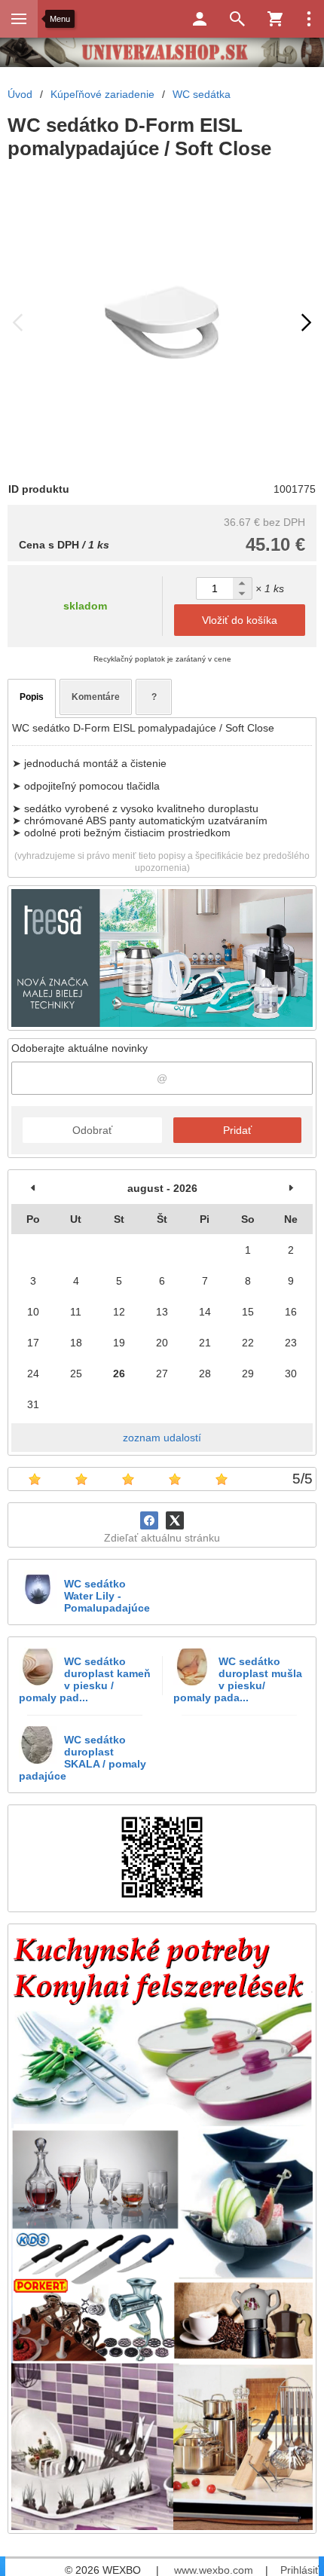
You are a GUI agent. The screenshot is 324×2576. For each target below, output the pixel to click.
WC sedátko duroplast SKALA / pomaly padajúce (83, 1758)
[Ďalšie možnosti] (309, 19)
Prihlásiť (300, 2570)
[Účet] (200, 19)
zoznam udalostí (162, 1438)
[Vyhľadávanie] (237, 19)
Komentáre (96, 697)
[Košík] (275, 19)
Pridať (237, 1130)
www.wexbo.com (214, 2570)
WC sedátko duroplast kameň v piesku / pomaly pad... (85, 1679)
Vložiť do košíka (240, 620)
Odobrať (92, 1130)
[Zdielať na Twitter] (175, 1520)
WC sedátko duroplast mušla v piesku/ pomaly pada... (238, 1679)
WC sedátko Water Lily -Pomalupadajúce (107, 1596)
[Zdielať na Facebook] (149, 1520)
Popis (32, 697)
